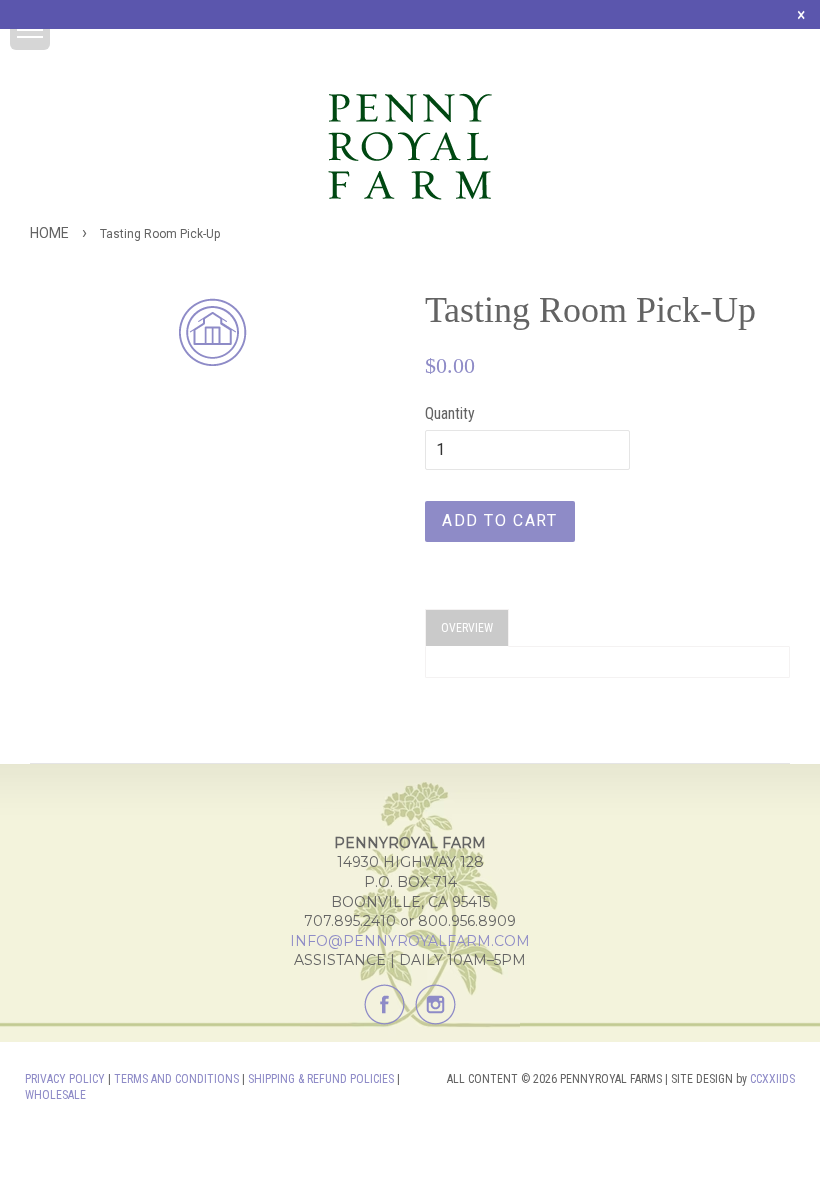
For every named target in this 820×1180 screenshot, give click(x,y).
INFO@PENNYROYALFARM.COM (410, 941)
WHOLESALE (55, 1095)
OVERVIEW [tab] (467, 628)
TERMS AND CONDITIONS (176, 1079)
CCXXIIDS (772, 1079)
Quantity (450, 413)
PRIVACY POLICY (65, 1079)
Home (49, 233)
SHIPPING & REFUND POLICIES (321, 1079)
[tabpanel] (607, 662)
